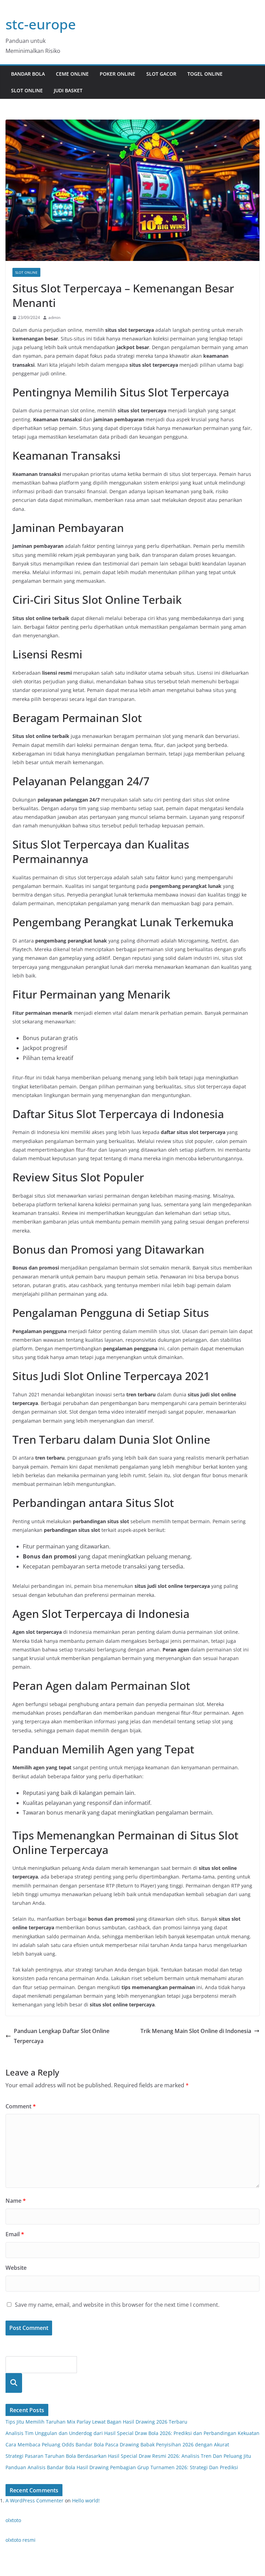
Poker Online (117, 74)
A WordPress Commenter (35, 2500)
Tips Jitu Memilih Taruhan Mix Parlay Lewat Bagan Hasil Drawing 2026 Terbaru (96, 2422)
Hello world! (86, 2500)
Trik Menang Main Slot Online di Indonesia (196, 2031)
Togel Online (205, 74)
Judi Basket (68, 90)
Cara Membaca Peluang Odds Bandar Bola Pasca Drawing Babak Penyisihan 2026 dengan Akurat (117, 2444)
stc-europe (41, 24)
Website (16, 2268)
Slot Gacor (161, 74)
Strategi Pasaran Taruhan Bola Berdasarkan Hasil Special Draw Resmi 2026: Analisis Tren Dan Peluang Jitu (128, 2456)
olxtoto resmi (21, 2540)
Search (14, 2383)
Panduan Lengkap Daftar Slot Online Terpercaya (62, 2036)
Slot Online (27, 90)
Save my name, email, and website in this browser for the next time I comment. (117, 2305)
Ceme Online (72, 74)
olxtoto (13, 2520)
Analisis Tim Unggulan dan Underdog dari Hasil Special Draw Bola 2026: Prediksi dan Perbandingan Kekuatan (132, 2433)
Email (15, 2234)
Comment (21, 2106)
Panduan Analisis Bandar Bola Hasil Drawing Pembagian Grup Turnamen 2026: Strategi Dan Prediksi (122, 2467)
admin (54, 317)
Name (16, 2201)
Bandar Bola (28, 74)
